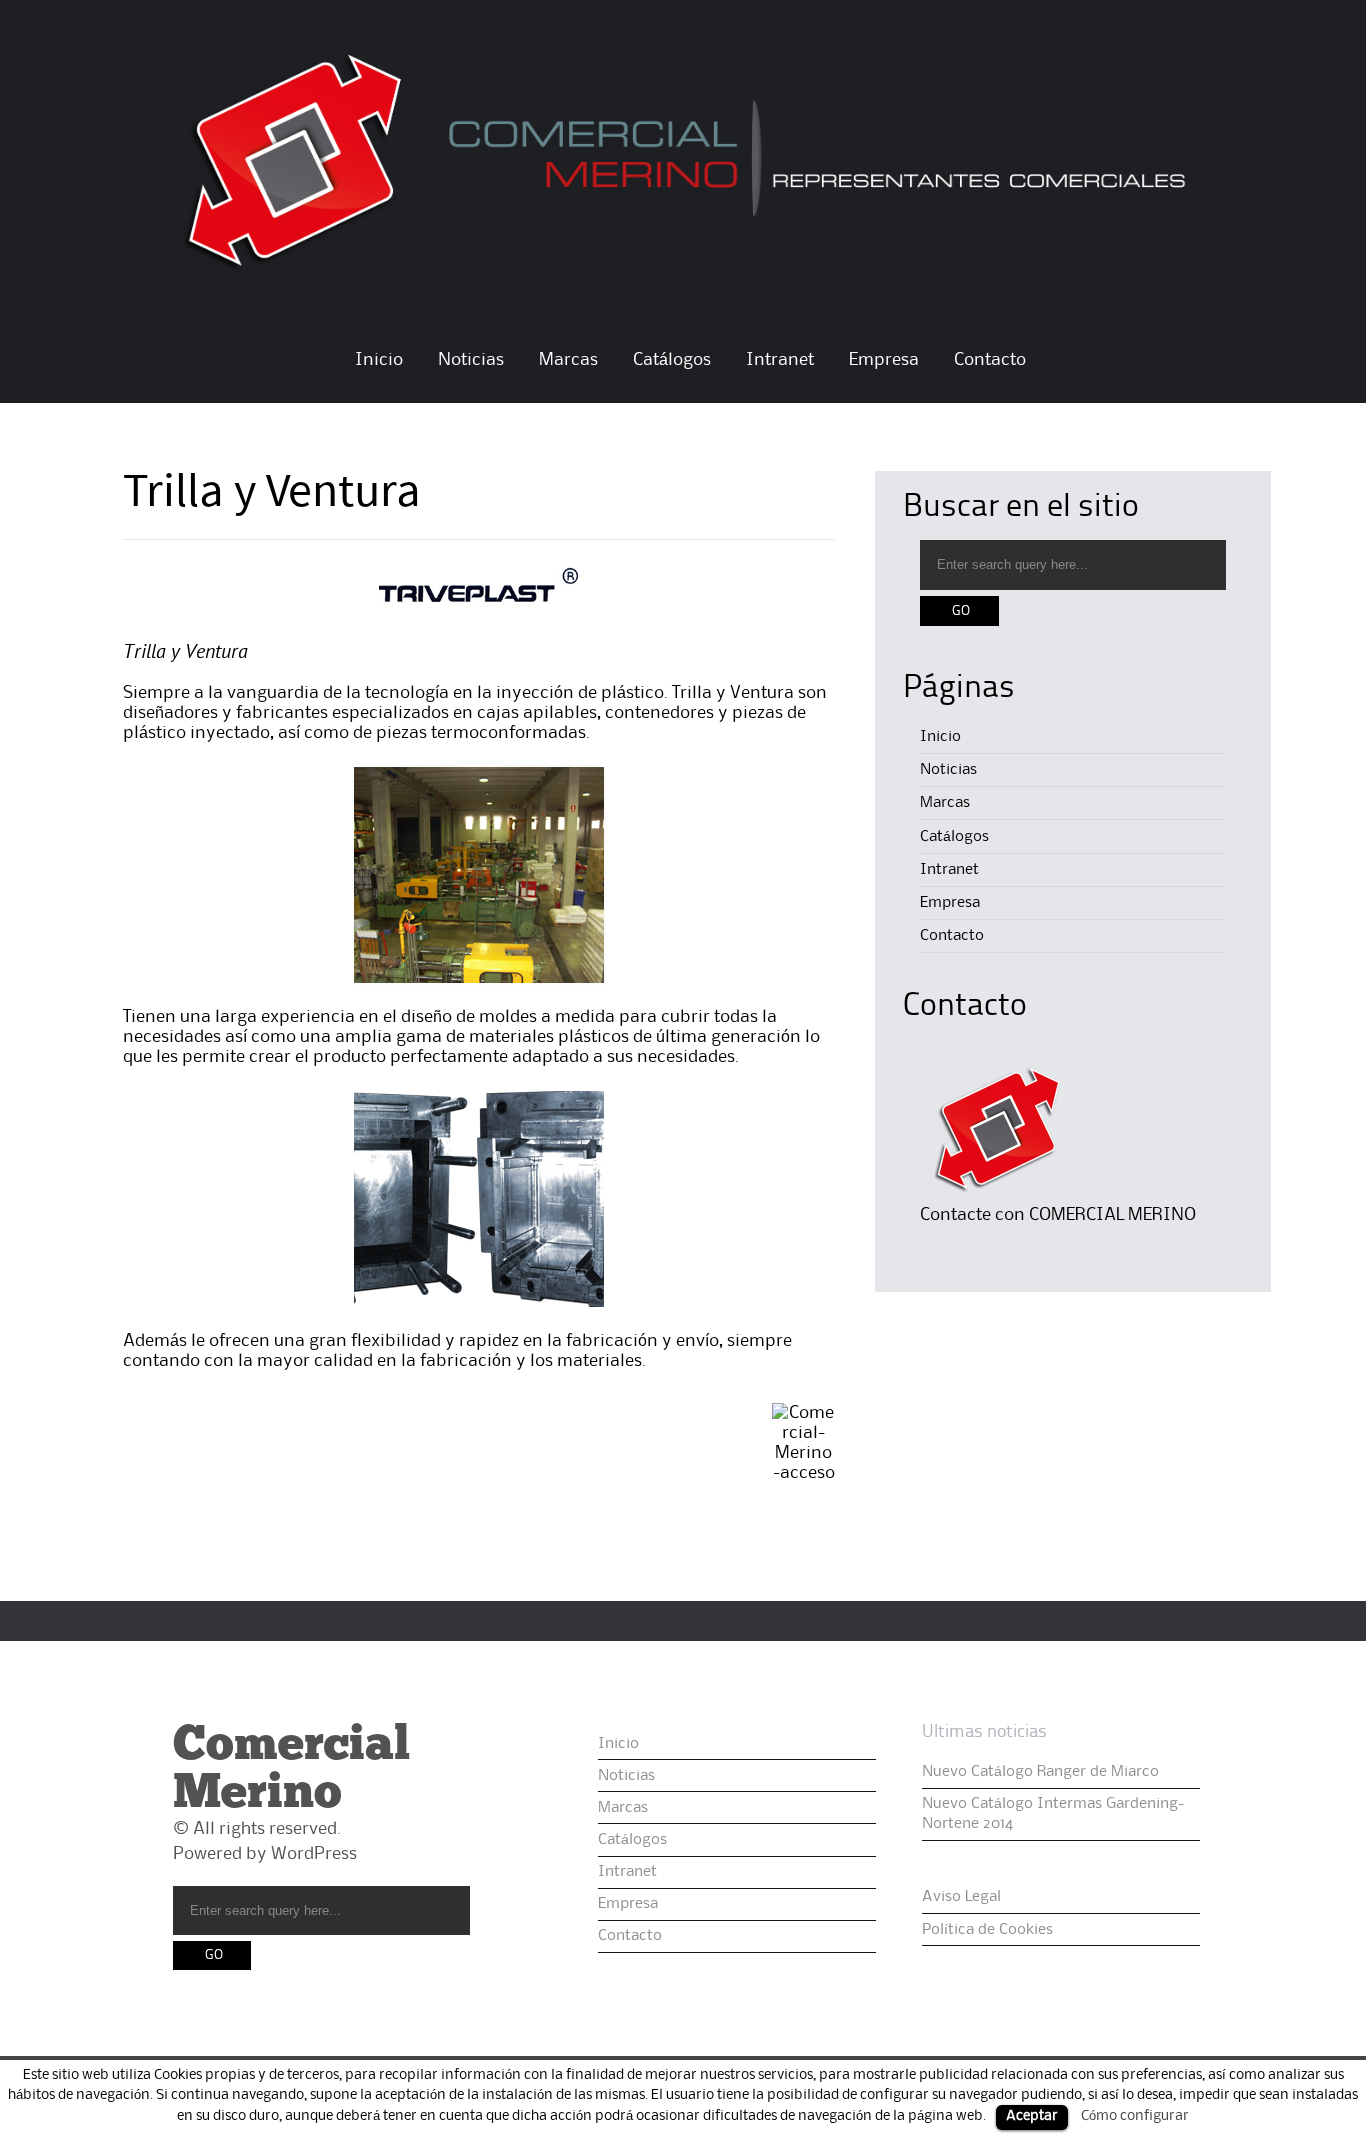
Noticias (471, 360)
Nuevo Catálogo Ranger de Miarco (1040, 1772)
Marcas (568, 360)
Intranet (780, 360)
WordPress (314, 1854)
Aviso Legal (961, 1897)
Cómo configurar (1135, 2116)
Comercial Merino (291, 1771)
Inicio (379, 360)
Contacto (990, 360)
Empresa (884, 360)
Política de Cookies (987, 1930)
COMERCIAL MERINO (1112, 1215)
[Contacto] (995, 1200)
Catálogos (672, 360)
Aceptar (1032, 2116)
